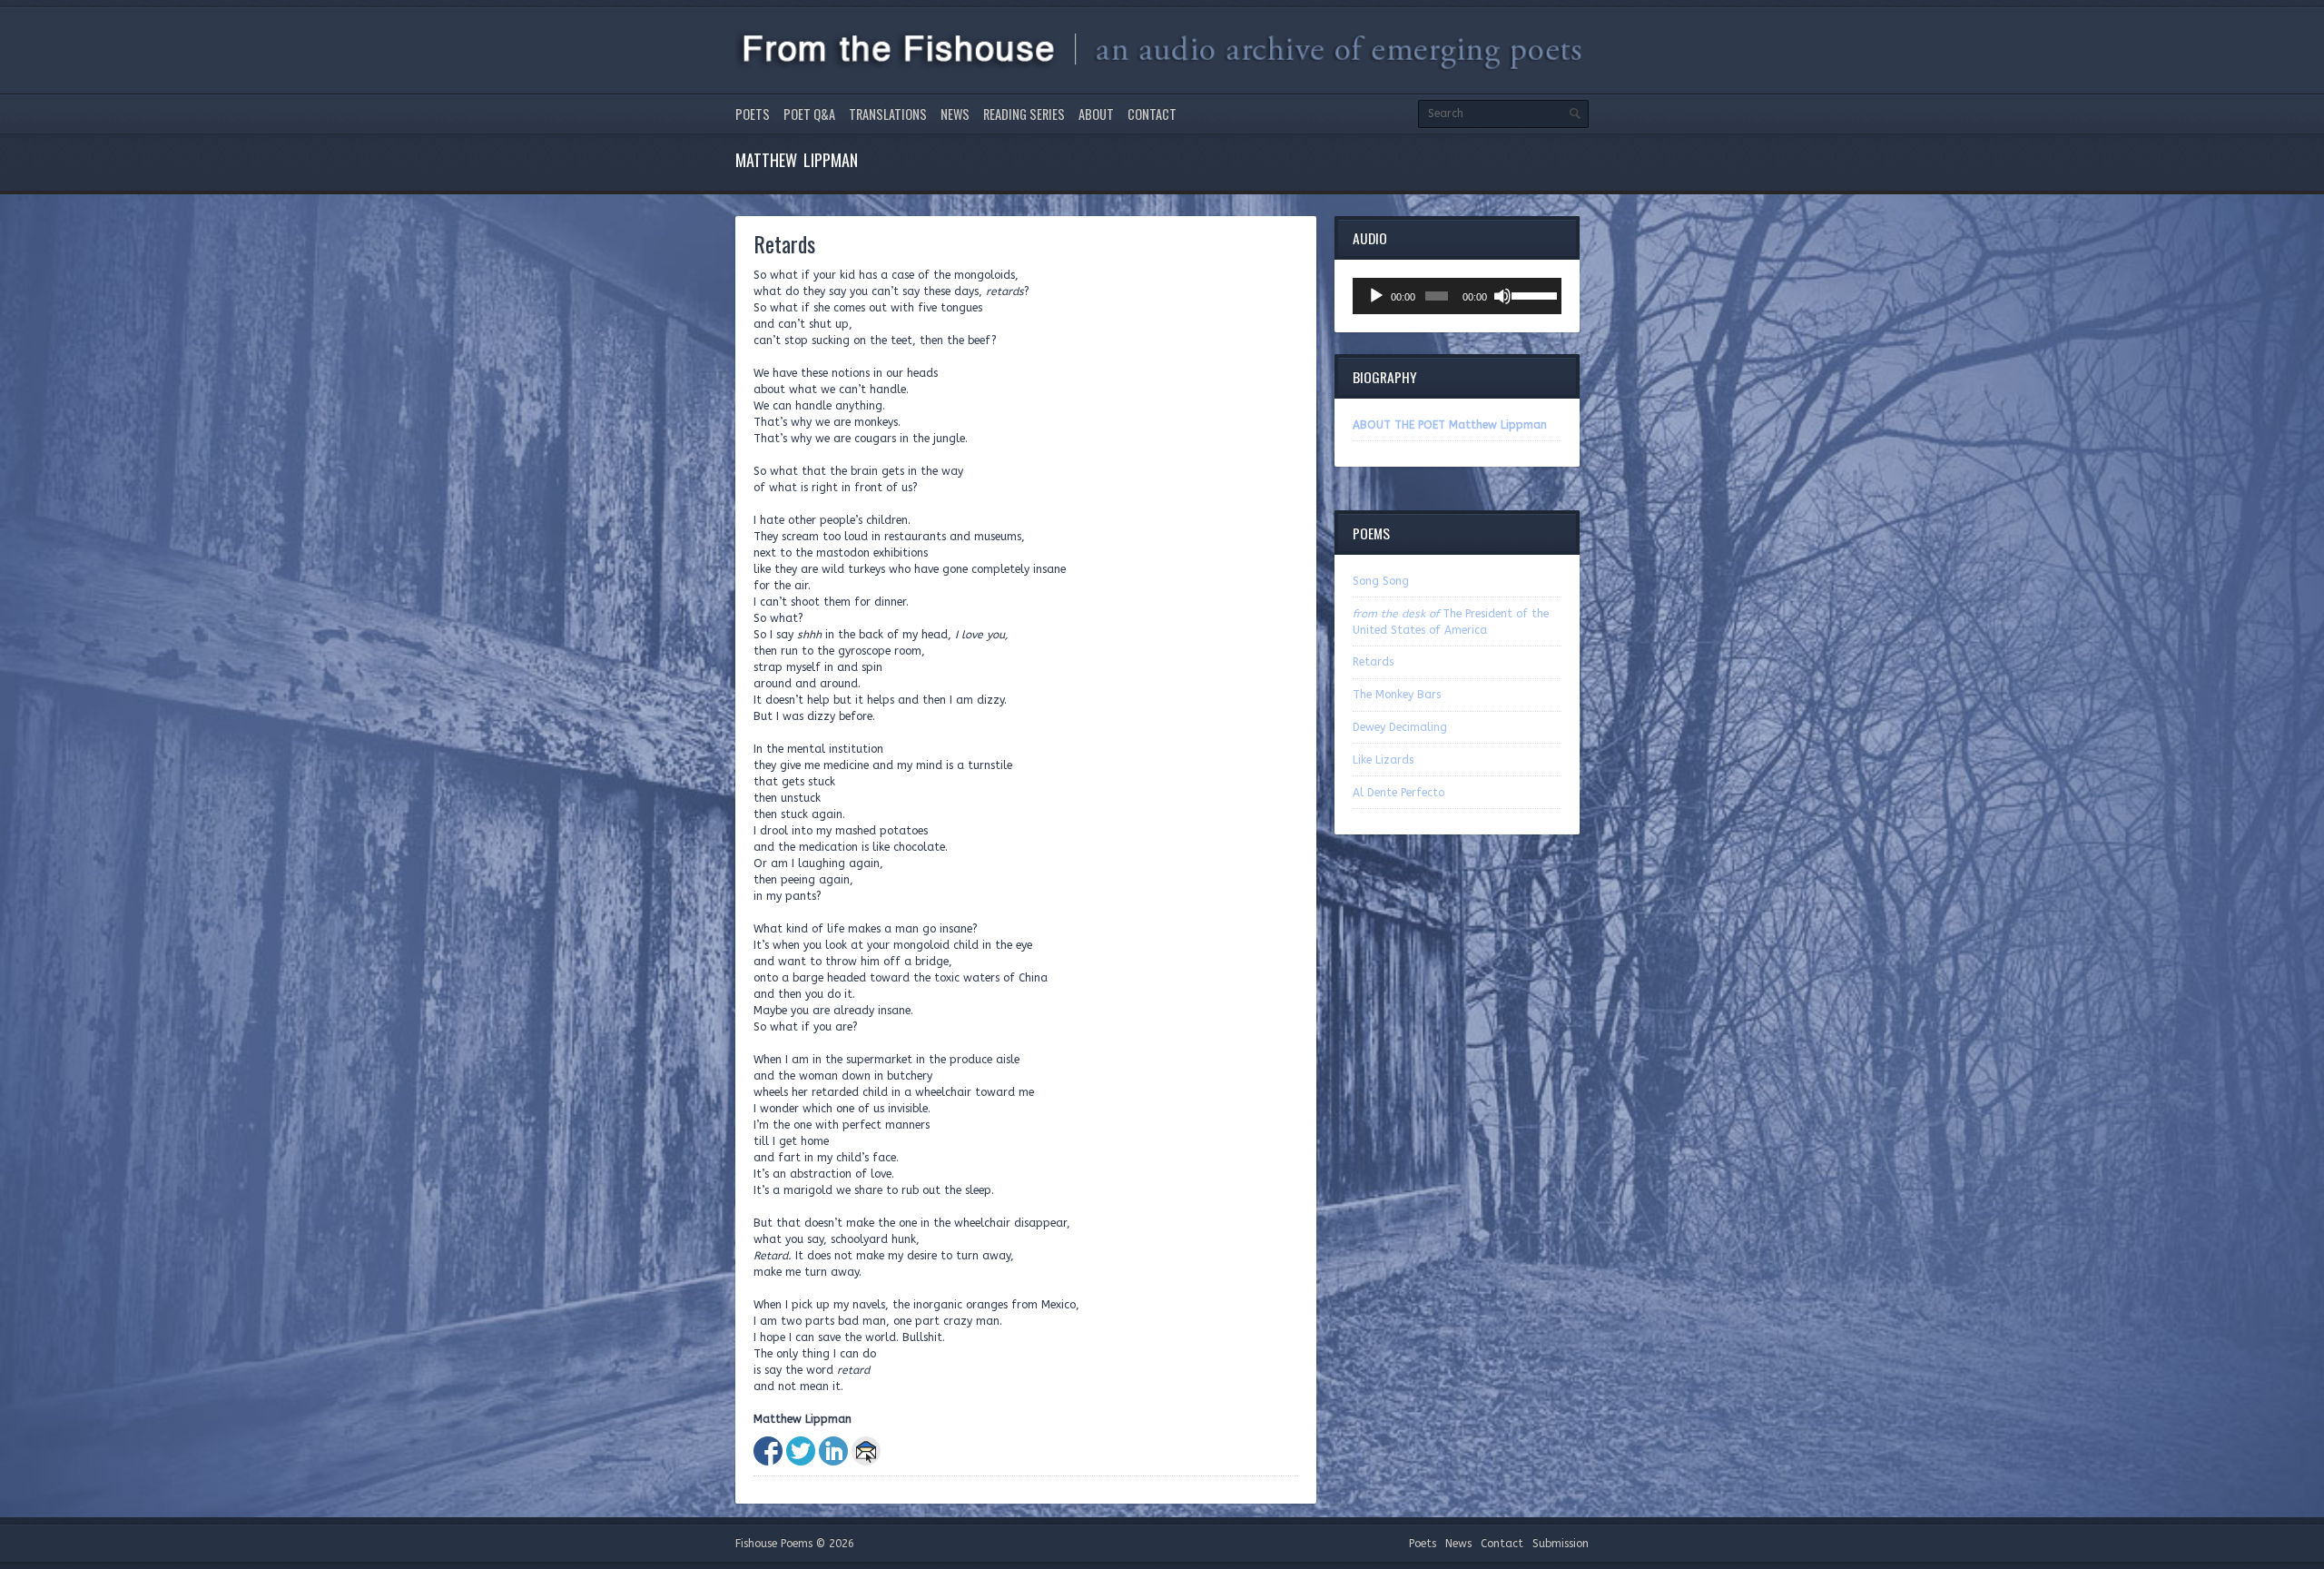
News (955, 114)
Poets (753, 114)
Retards (1373, 662)
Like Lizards (1383, 760)
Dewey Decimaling (1400, 727)
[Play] (1376, 296)
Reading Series (1024, 114)
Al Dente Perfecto (1398, 793)
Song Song (1381, 581)
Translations (888, 114)
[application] (1457, 296)
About (1096, 114)
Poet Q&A (809, 114)
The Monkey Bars (1397, 695)
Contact (1152, 114)
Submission (1561, 1544)
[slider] (1532, 294)
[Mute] (1502, 296)
